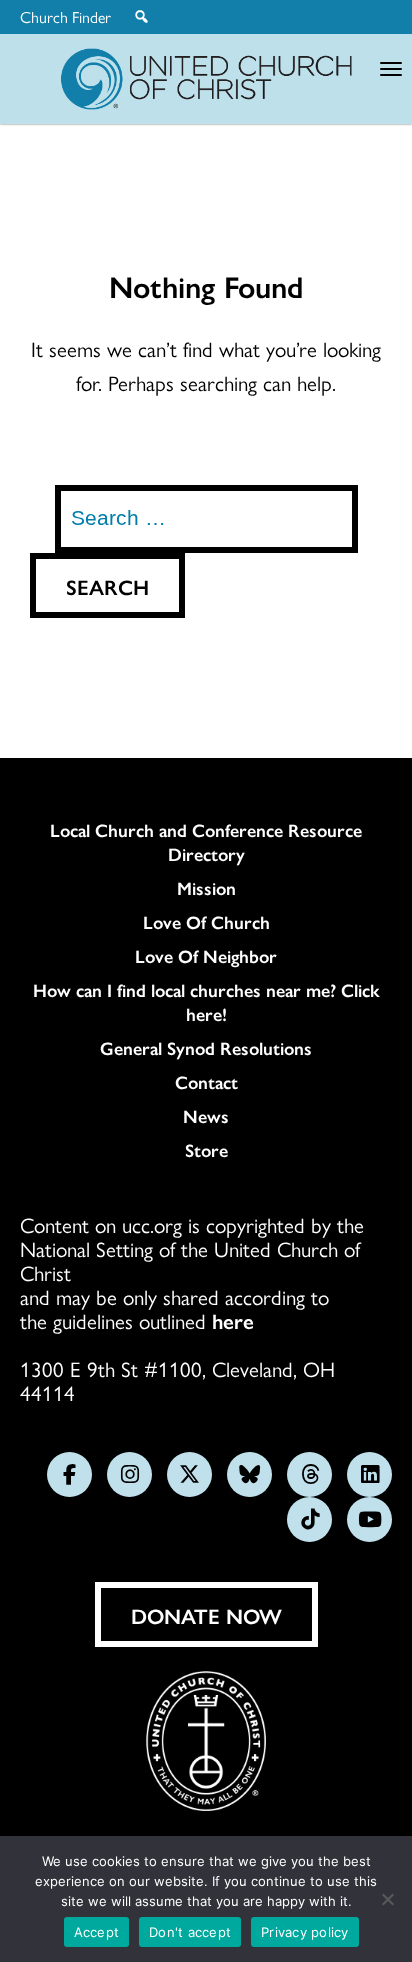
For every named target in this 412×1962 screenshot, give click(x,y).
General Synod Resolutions (206, 1048)
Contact (206, 1082)
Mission (206, 888)
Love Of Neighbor (206, 956)
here (233, 1320)
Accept (97, 1932)
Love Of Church (206, 922)
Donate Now (206, 1615)
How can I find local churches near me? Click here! (206, 1002)
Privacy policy (305, 1932)
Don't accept (190, 1932)
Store (206, 1150)
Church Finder (65, 17)
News (206, 1116)
